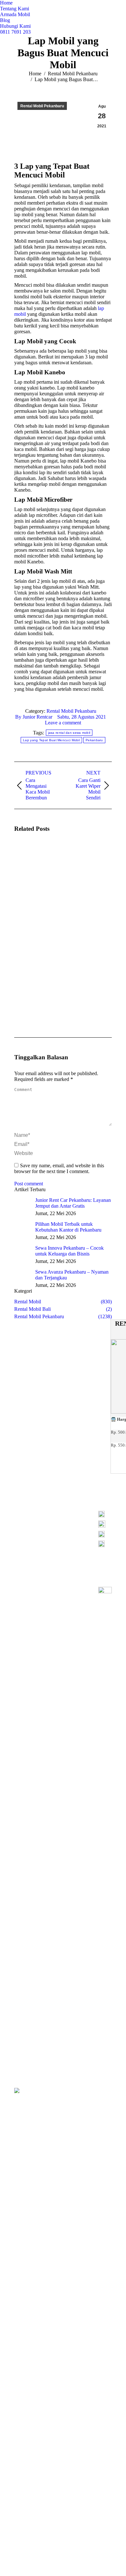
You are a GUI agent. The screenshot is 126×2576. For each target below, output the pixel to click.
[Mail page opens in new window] (67, 1522)
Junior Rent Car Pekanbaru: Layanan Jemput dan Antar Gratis (73, 1203)
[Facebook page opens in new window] (47, 1522)
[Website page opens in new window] (76, 1522)
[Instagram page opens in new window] (57, 1522)
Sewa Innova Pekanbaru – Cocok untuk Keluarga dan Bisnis (69, 1251)
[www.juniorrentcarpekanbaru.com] (105, 1544)
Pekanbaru (94, 740)
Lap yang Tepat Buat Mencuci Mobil (51, 740)
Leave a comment (63, 723)
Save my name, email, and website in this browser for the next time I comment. (59, 1168)
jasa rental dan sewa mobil (69, 733)
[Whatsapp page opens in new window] (47, 1532)
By (34, 717)
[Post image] (32, 857)
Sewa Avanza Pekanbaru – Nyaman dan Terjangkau (72, 1275)
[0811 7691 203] (105, 1516)
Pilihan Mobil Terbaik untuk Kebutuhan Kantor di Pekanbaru (68, 1227)
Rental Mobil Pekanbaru (71, 711)
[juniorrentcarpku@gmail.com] (105, 1536)
